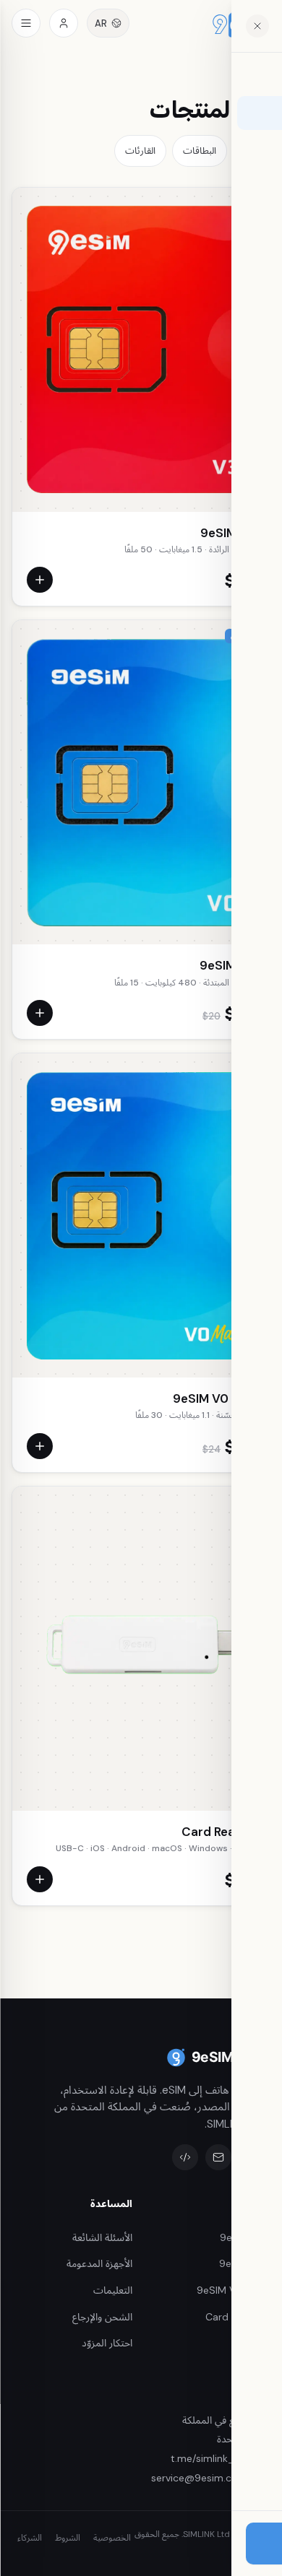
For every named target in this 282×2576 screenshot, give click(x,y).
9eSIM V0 (227, 965)
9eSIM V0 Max (214, 1398)
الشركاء (30, 2538)
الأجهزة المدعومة (99, 2263)
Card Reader (218, 1832)
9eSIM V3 (228, 533)
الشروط (68, 2538)
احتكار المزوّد (107, 2343)
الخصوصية (112, 2538)
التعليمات (113, 2290)
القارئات (140, 151)
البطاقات (200, 151)
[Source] (185, 2157)
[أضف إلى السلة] (40, 580)
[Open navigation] (26, 23)
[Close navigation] (257, 26)
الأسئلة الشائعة (102, 2237)
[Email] (218, 2157)
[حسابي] (64, 23)
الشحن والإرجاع (102, 2317)
